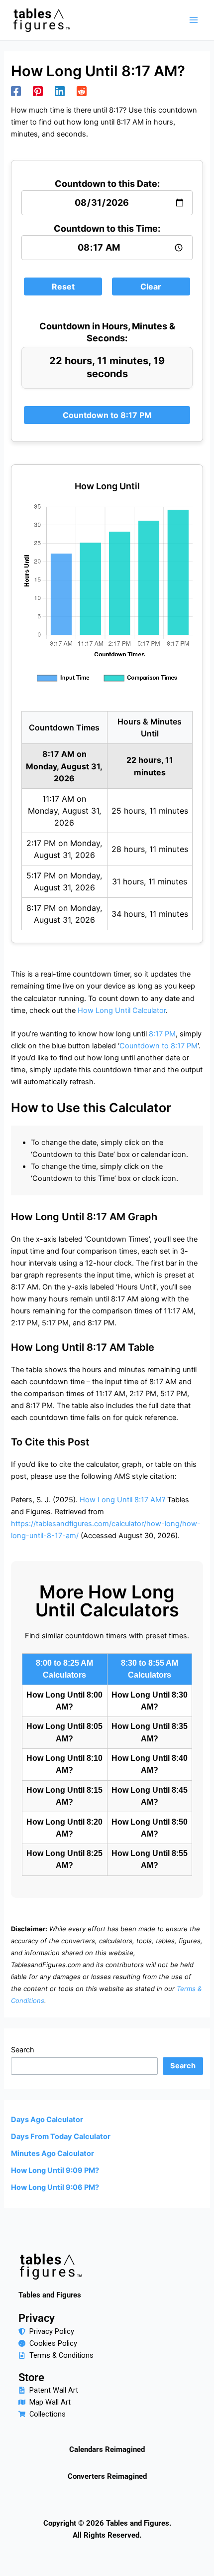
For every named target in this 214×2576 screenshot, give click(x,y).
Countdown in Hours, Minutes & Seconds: (107, 332)
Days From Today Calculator (61, 2137)
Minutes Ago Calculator (53, 2153)
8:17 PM (162, 1034)
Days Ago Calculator (47, 2120)
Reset (63, 286)
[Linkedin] (60, 91)
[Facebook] (16, 91)
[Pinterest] (38, 91)
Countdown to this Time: (107, 228)
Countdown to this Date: (107, 184)
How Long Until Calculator (122, 1010)
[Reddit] (82, 91)
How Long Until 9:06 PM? (55, 2187)
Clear (151, 286)
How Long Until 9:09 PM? (55, 2170)
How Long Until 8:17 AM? (122, 1500)
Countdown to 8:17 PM (107, 415)
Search (23, 2050)
